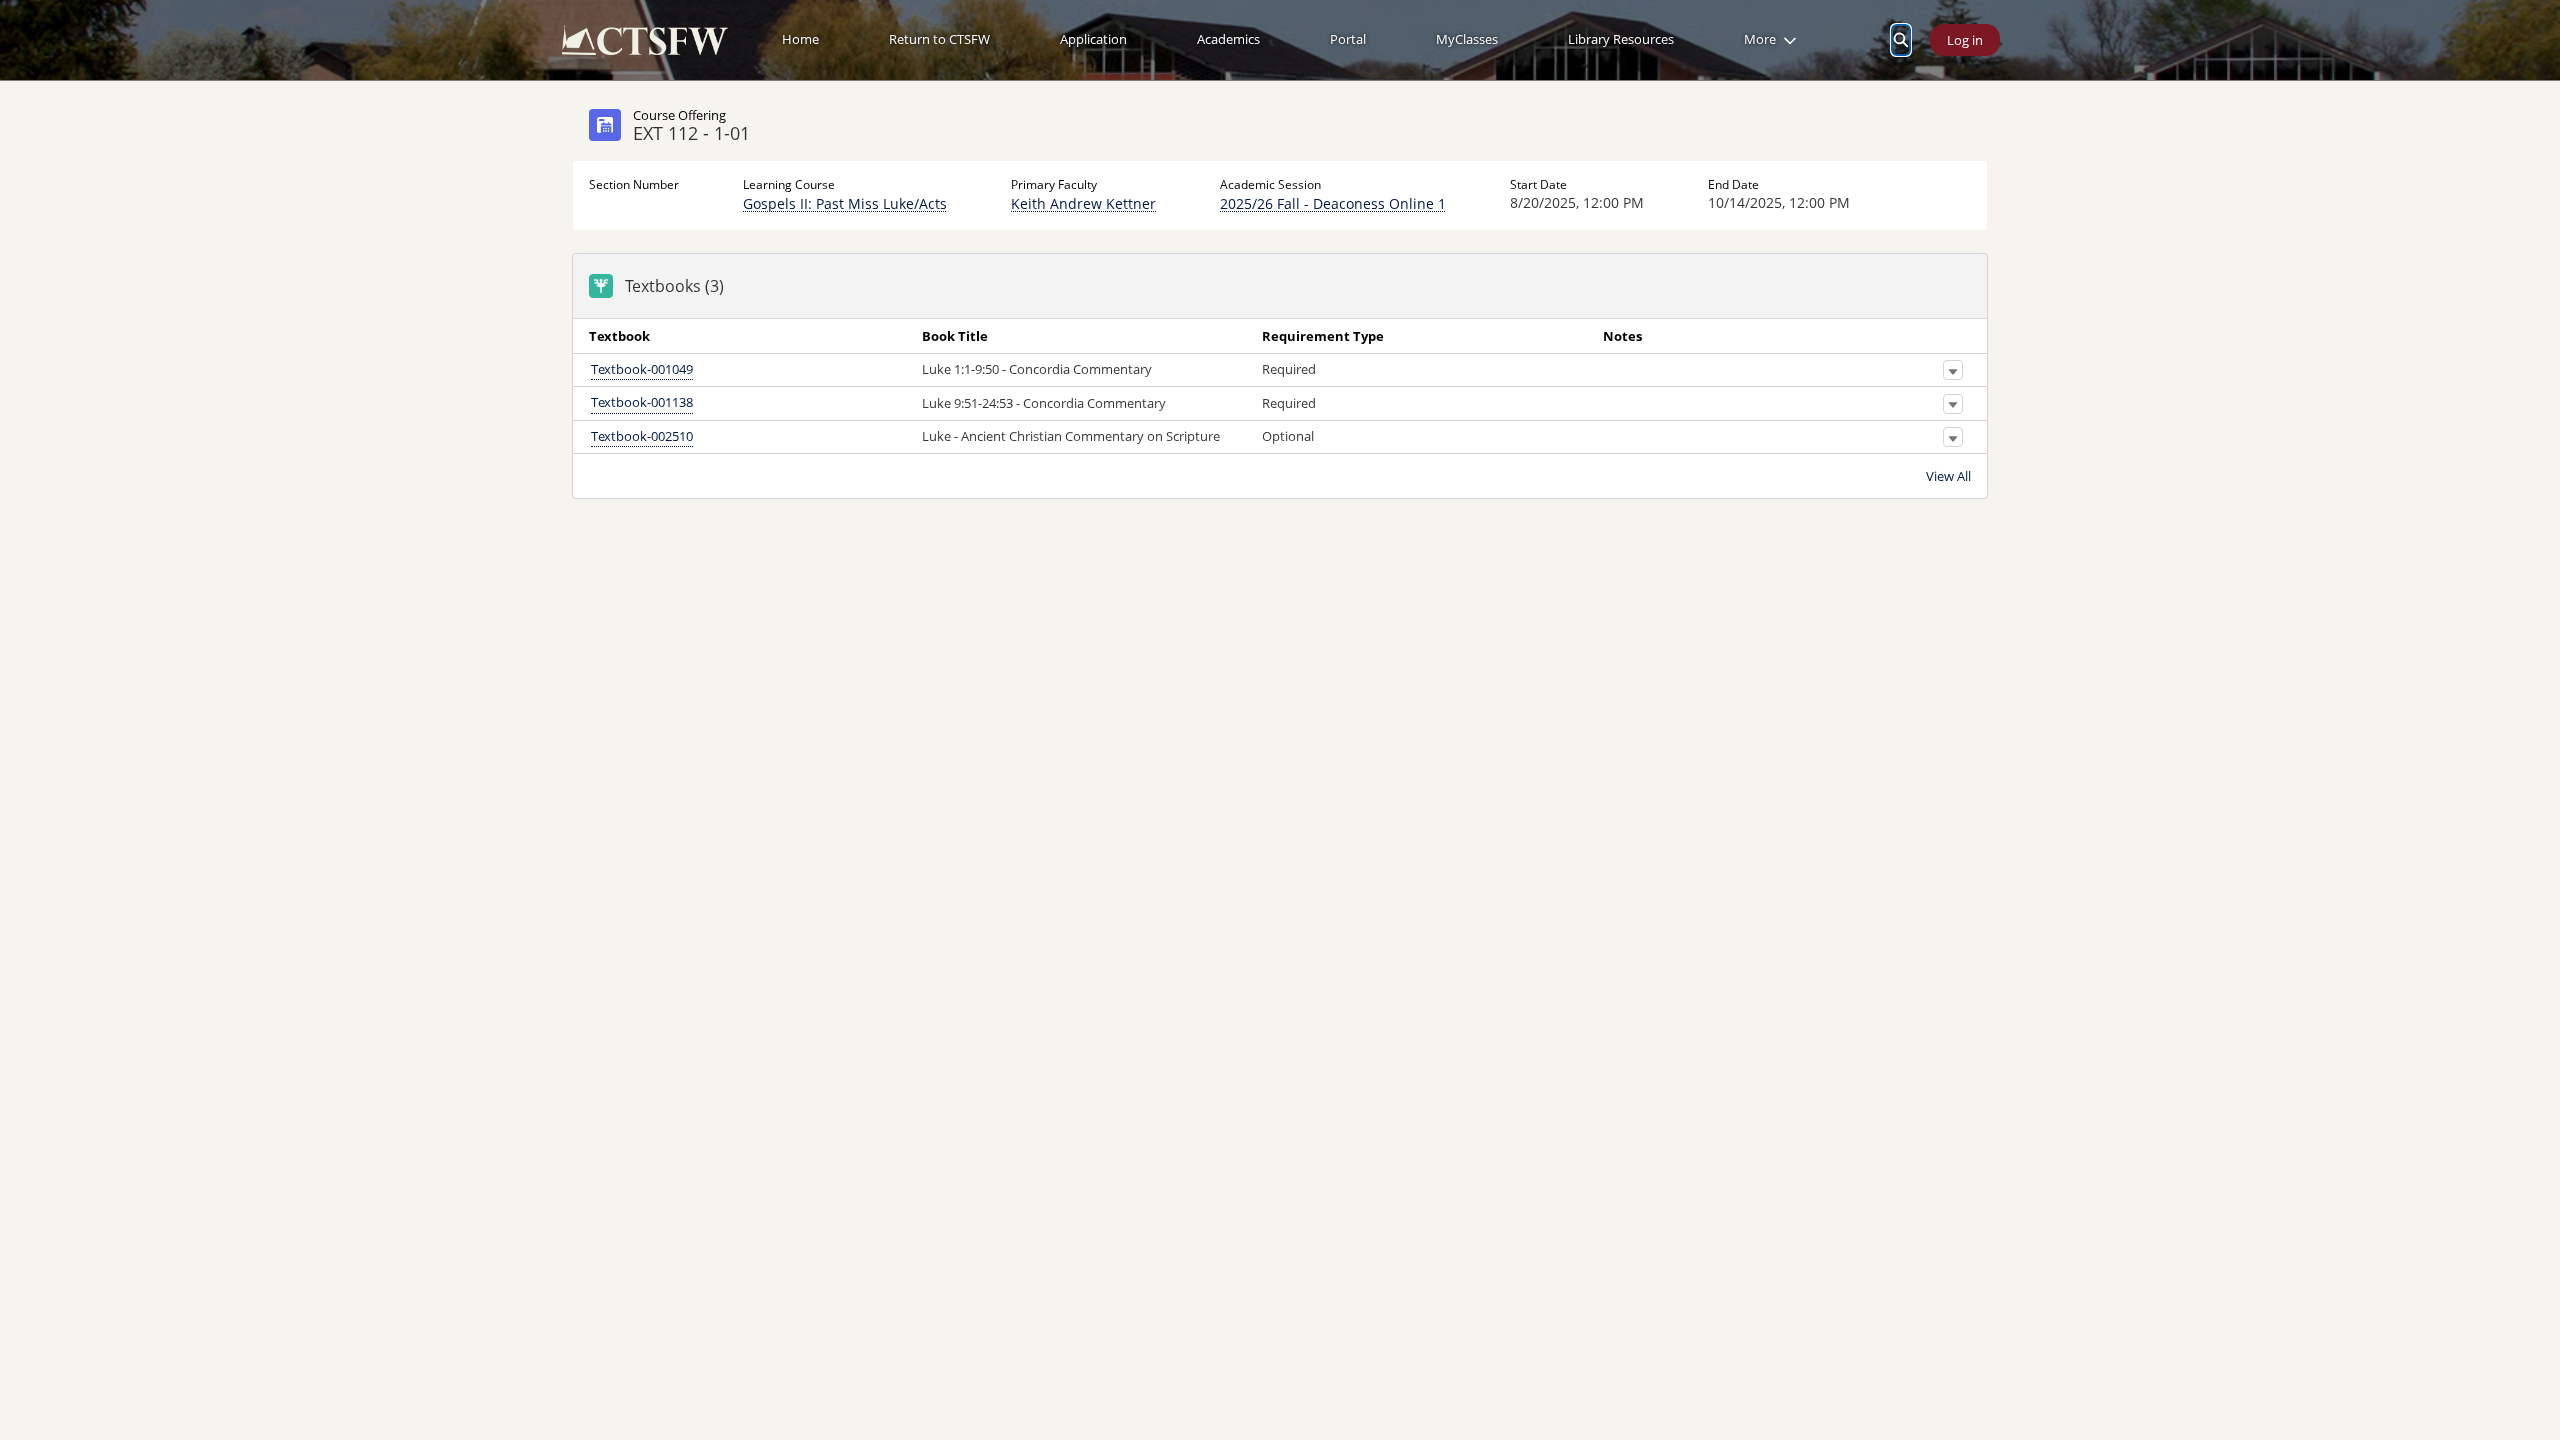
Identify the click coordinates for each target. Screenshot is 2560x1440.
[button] (1953, 371)
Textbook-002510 (642, 436)
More (1760, 39)
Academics (1228, 39)
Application (1093, 39)
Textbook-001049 (642, 369)
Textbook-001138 (642, 403)
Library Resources (1621, 39)
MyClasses (1467, 39)
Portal (1348, 39)
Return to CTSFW (939, 39)
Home (800, 39)
